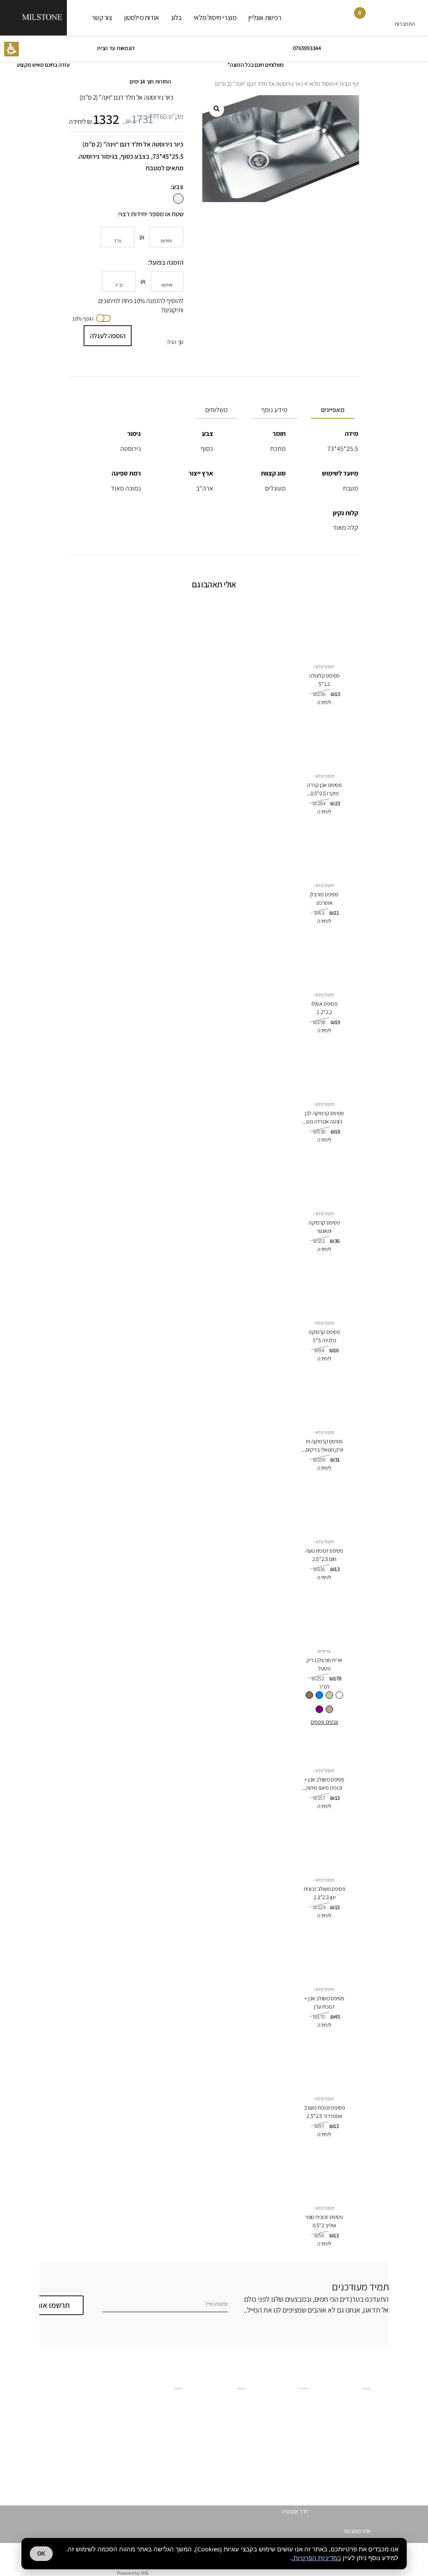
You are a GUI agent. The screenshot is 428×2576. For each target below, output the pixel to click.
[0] (353, 20)
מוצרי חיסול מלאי (215, 18)
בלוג (176, 18)
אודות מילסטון (142, 18)
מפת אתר (173, 2444)
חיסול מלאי (321, 84)
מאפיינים (333, 410)
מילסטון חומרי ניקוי (227, 2417)
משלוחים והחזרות (165, 2426)
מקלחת (300, 2397)
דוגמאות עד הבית (116, 48)
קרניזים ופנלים (356, 2397)
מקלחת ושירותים (291, 2494)
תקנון (177, 2417)
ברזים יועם (360, 2424)
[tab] (331, 410)
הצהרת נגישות (168, 2461)
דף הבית (349, 84)
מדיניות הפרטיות (166, 2409)
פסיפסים (362, 2406)
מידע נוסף (274, 410)
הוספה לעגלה (108, 336)
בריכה (302, 2415)
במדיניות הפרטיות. (316, 2558)
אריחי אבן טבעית (354, 2459)
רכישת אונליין (265, 18)
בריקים (364, 2415)
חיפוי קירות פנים (292, 2485)
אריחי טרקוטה (356, 2441)
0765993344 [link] (307, 48)
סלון (304, 2450)
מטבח (302, 2459)
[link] (378, 20)
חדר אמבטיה (295, 2511)
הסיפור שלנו (233, 2400)
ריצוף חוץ (299, 2406)
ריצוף (303, 2467)
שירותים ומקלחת (291, 2432)
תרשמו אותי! (50, 2305)
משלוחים (217, 410)
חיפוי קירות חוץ (293, 2476)
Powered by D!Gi (133, 2573)
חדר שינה (298, 2441)
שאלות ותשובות (167, 2400)
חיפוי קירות (297, 2503)
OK (41, 2554)
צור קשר (102, 18)
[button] (11, 49)
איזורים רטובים (293, 2424)
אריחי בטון (360, 2450)
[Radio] (339, 1695)
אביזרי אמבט (358, 2467)
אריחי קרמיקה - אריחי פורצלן (342, 2432)
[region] (214, 84)
